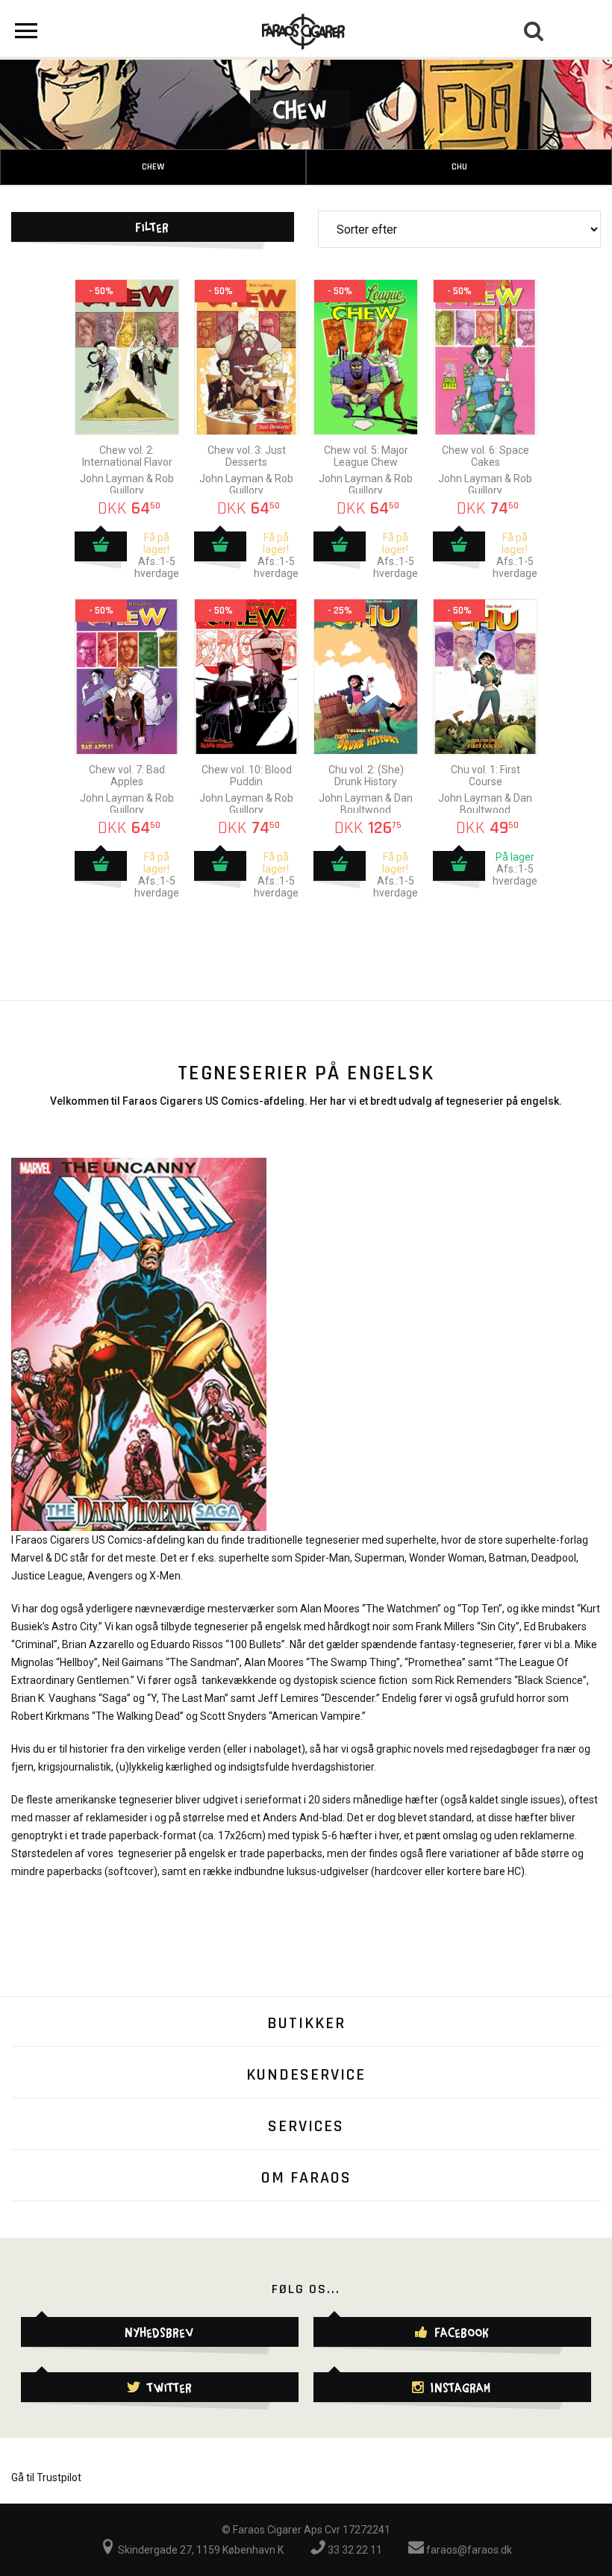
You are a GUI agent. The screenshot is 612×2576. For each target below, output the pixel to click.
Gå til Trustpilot (46, 2477)
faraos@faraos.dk (468, 2550)
